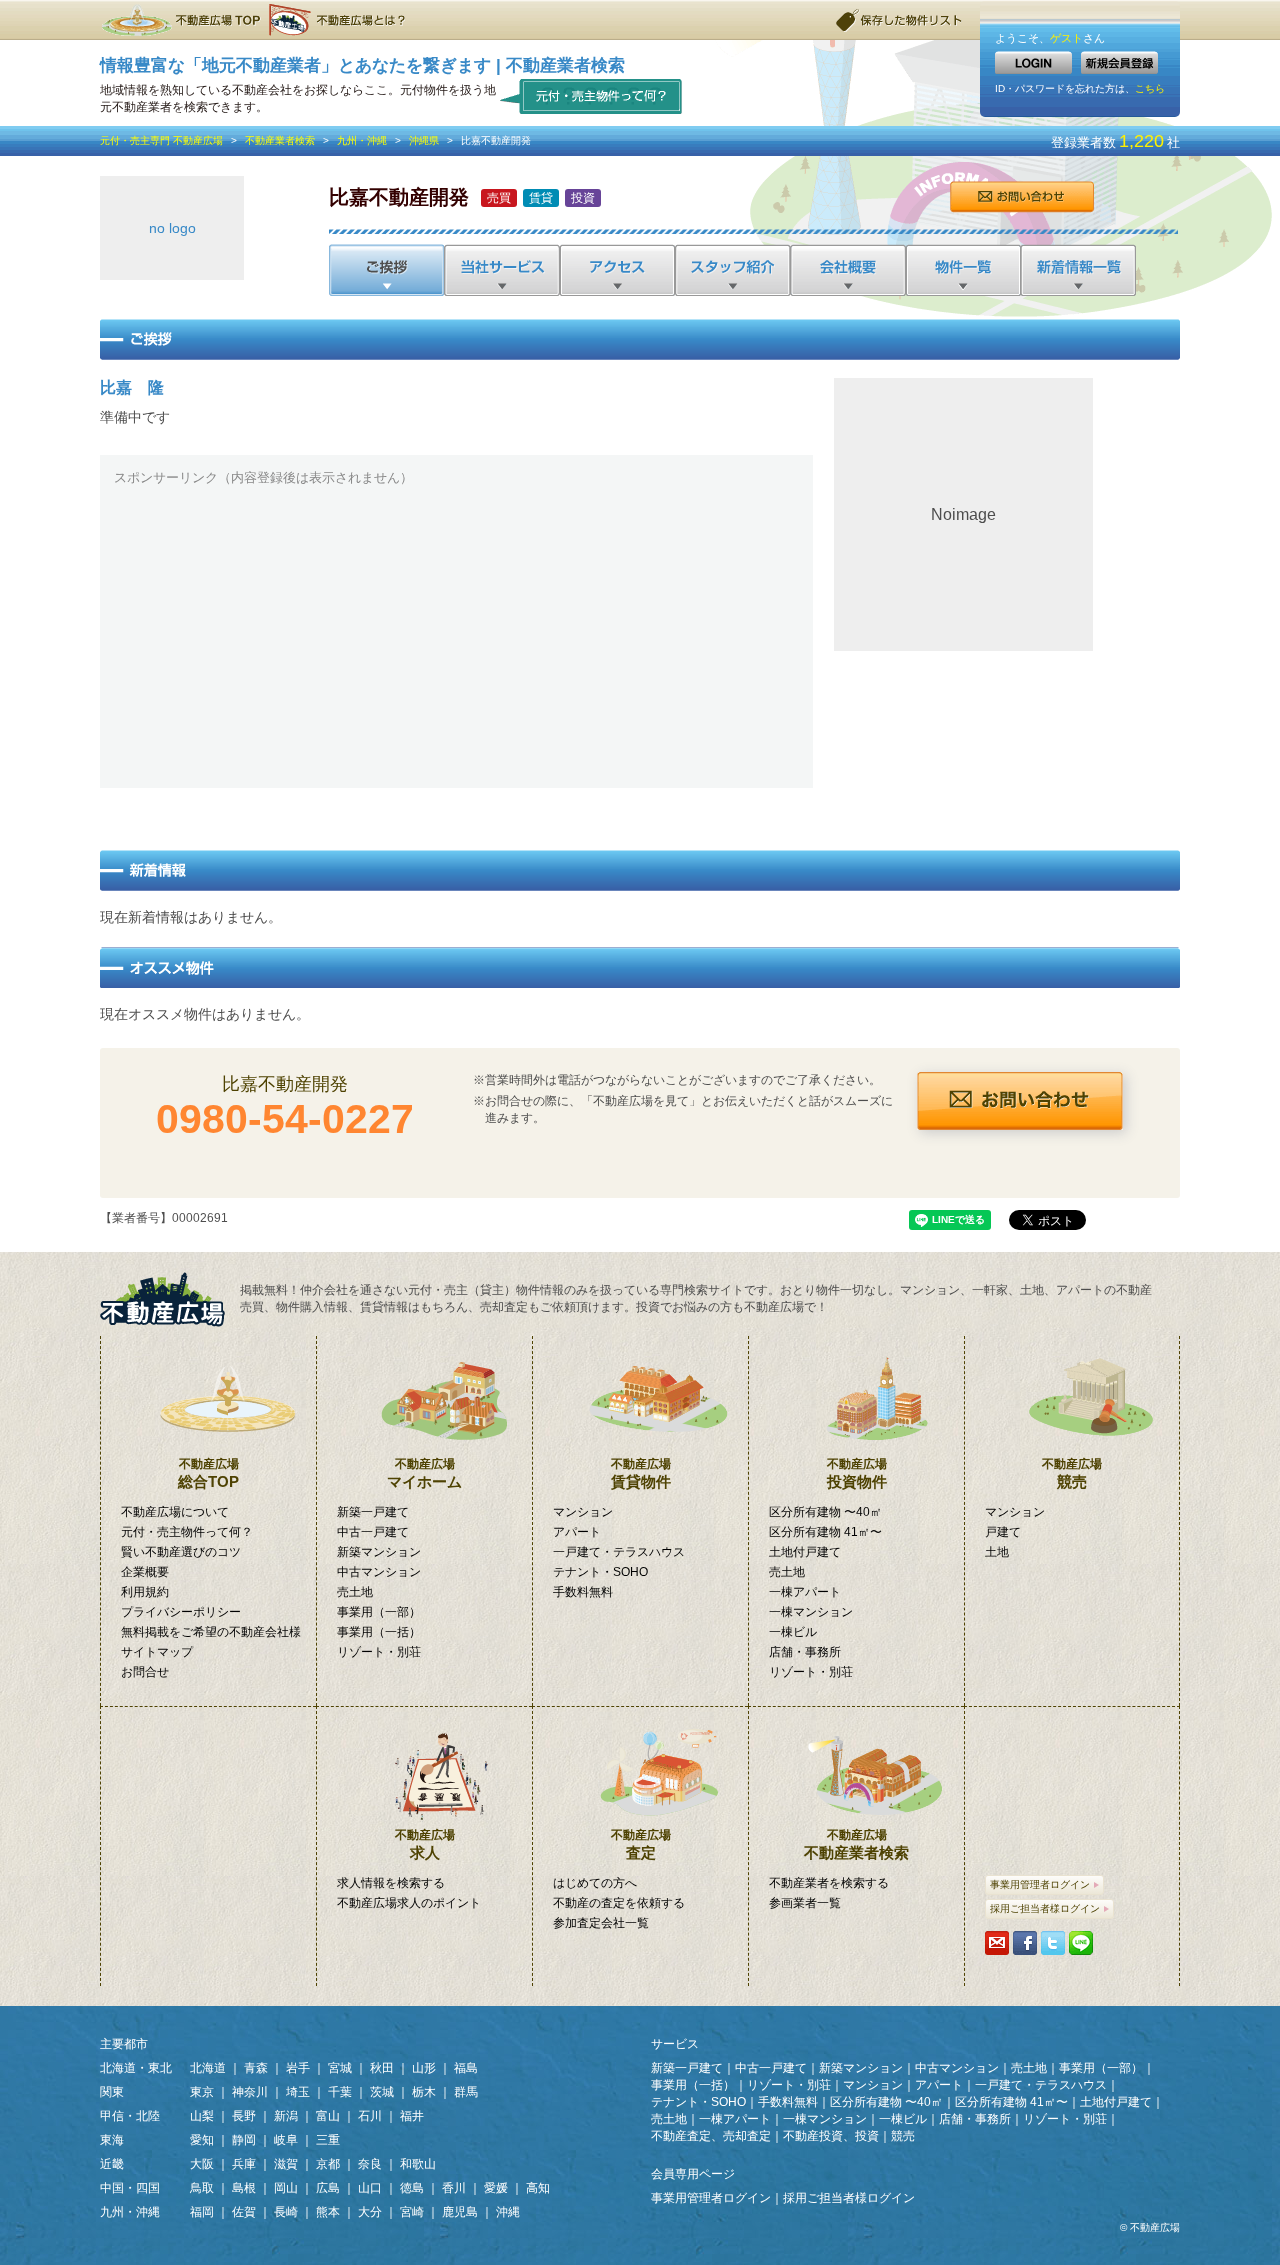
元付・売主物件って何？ (591, 95)
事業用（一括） (379, 1632)
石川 (370, 2116)
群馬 (466, 2092)
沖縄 (508, 2212)
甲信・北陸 (130, 2116)
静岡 (244, 2140)
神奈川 (250, 2092)
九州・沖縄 (362, 140)
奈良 (370, 2164)
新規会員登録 (1119, 62)
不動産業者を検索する (829, 1883)
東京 (202, 2092)
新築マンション (379, 1552)
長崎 (286, 2212)
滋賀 (286, 2164)
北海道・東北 (136, 2068)
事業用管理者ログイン (1040, 1884)
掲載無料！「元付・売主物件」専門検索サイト (170, 1299)
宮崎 (412, 2212)
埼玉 (298, 2092)
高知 (538, 2188)
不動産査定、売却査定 (711, 2136)
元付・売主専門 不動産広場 (161, 140)
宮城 (340, 2068)
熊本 (328, 2212)
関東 (112, 2092)
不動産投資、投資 (831, 2136)
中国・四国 (130, 2188)
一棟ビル (793, 1632)
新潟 (286, 2116)
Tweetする (1053, 1943)
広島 (328, 2188)
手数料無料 (583, 1592)
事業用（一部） (379, 1612)
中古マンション (379, 1572)
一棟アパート (805, 1592)
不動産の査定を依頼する (619, 1903)
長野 (244, 2116)
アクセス (616, 270)
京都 (328, 2164)
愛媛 (496, 2188)
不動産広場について (175, 1512)
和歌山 (418, 2164)
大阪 (202, 2164)
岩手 (298, 2068)
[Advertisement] (456, 634)
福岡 (202, 2212)
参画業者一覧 (805, 1903)
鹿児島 (460, 2212)
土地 (997, 1552)
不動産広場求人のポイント (409, 1903)
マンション (583, 1512)
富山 (328, 2116)
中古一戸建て (373, 1532)
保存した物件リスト (900, 20)
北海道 (208, 2068)
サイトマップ (157, 1652)
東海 (112, 2140)
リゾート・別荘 (379, 1652)
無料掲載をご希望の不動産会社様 (211, 1632)
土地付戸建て (805, 1552)
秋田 (382, 2068)
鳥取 (202, 2188)
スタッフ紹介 (731, 270)
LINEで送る (1081, 1943)
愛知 (202, 2140)
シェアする (1025, 1943)
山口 (370, 2188)
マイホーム (424, 1473)
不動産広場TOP (180, 20)
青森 (256, 2068)
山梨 (202, 2116)
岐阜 (286, 2140)
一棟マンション (811, 1612)
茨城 (382, 2092)
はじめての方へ (595, 1883)
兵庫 (244, 2164)
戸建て (1003, 1532)
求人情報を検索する (391, 1883)
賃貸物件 (641, 1473)
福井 (412, 2116)
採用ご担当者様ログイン (1045, 1908)
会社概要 (846, 270)
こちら (1150, 88)
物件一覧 (961, 270)
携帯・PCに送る (997, 1943)
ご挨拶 (386, 270)
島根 (244, 2188)
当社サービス (501, 270)
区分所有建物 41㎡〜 (825, 1532)
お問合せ (1021, 197)
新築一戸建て (373, 1512)
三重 (328, 2140)
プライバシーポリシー (181, 1612)
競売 (1072, 1473)
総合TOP (208, 1473)
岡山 (286, 2188)
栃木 (424, 2092)
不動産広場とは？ (340, 20)
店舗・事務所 (805, 1652)
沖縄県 (424, 140)
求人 (425, 1844)
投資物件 (857, 1473)
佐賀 (244, 2212)
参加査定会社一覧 (601, 1923)
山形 (424, 2068)
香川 (454, 2188)
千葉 (340, 2092)
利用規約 (145, 1592)
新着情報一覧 (1077, 270)
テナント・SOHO (600, 1572)
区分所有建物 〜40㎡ (825, 1512)
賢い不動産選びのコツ (181, 1552)
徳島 (412, 2188)
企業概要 (145, 1572)
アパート (577, 1532)
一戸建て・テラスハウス (619, 1552)
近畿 (112, 2164)
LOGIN (1033, 62)
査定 (641, 1844)
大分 (370, 2212)
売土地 (355, 1592)
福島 (466, 2068)
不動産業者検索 (280, 140)
